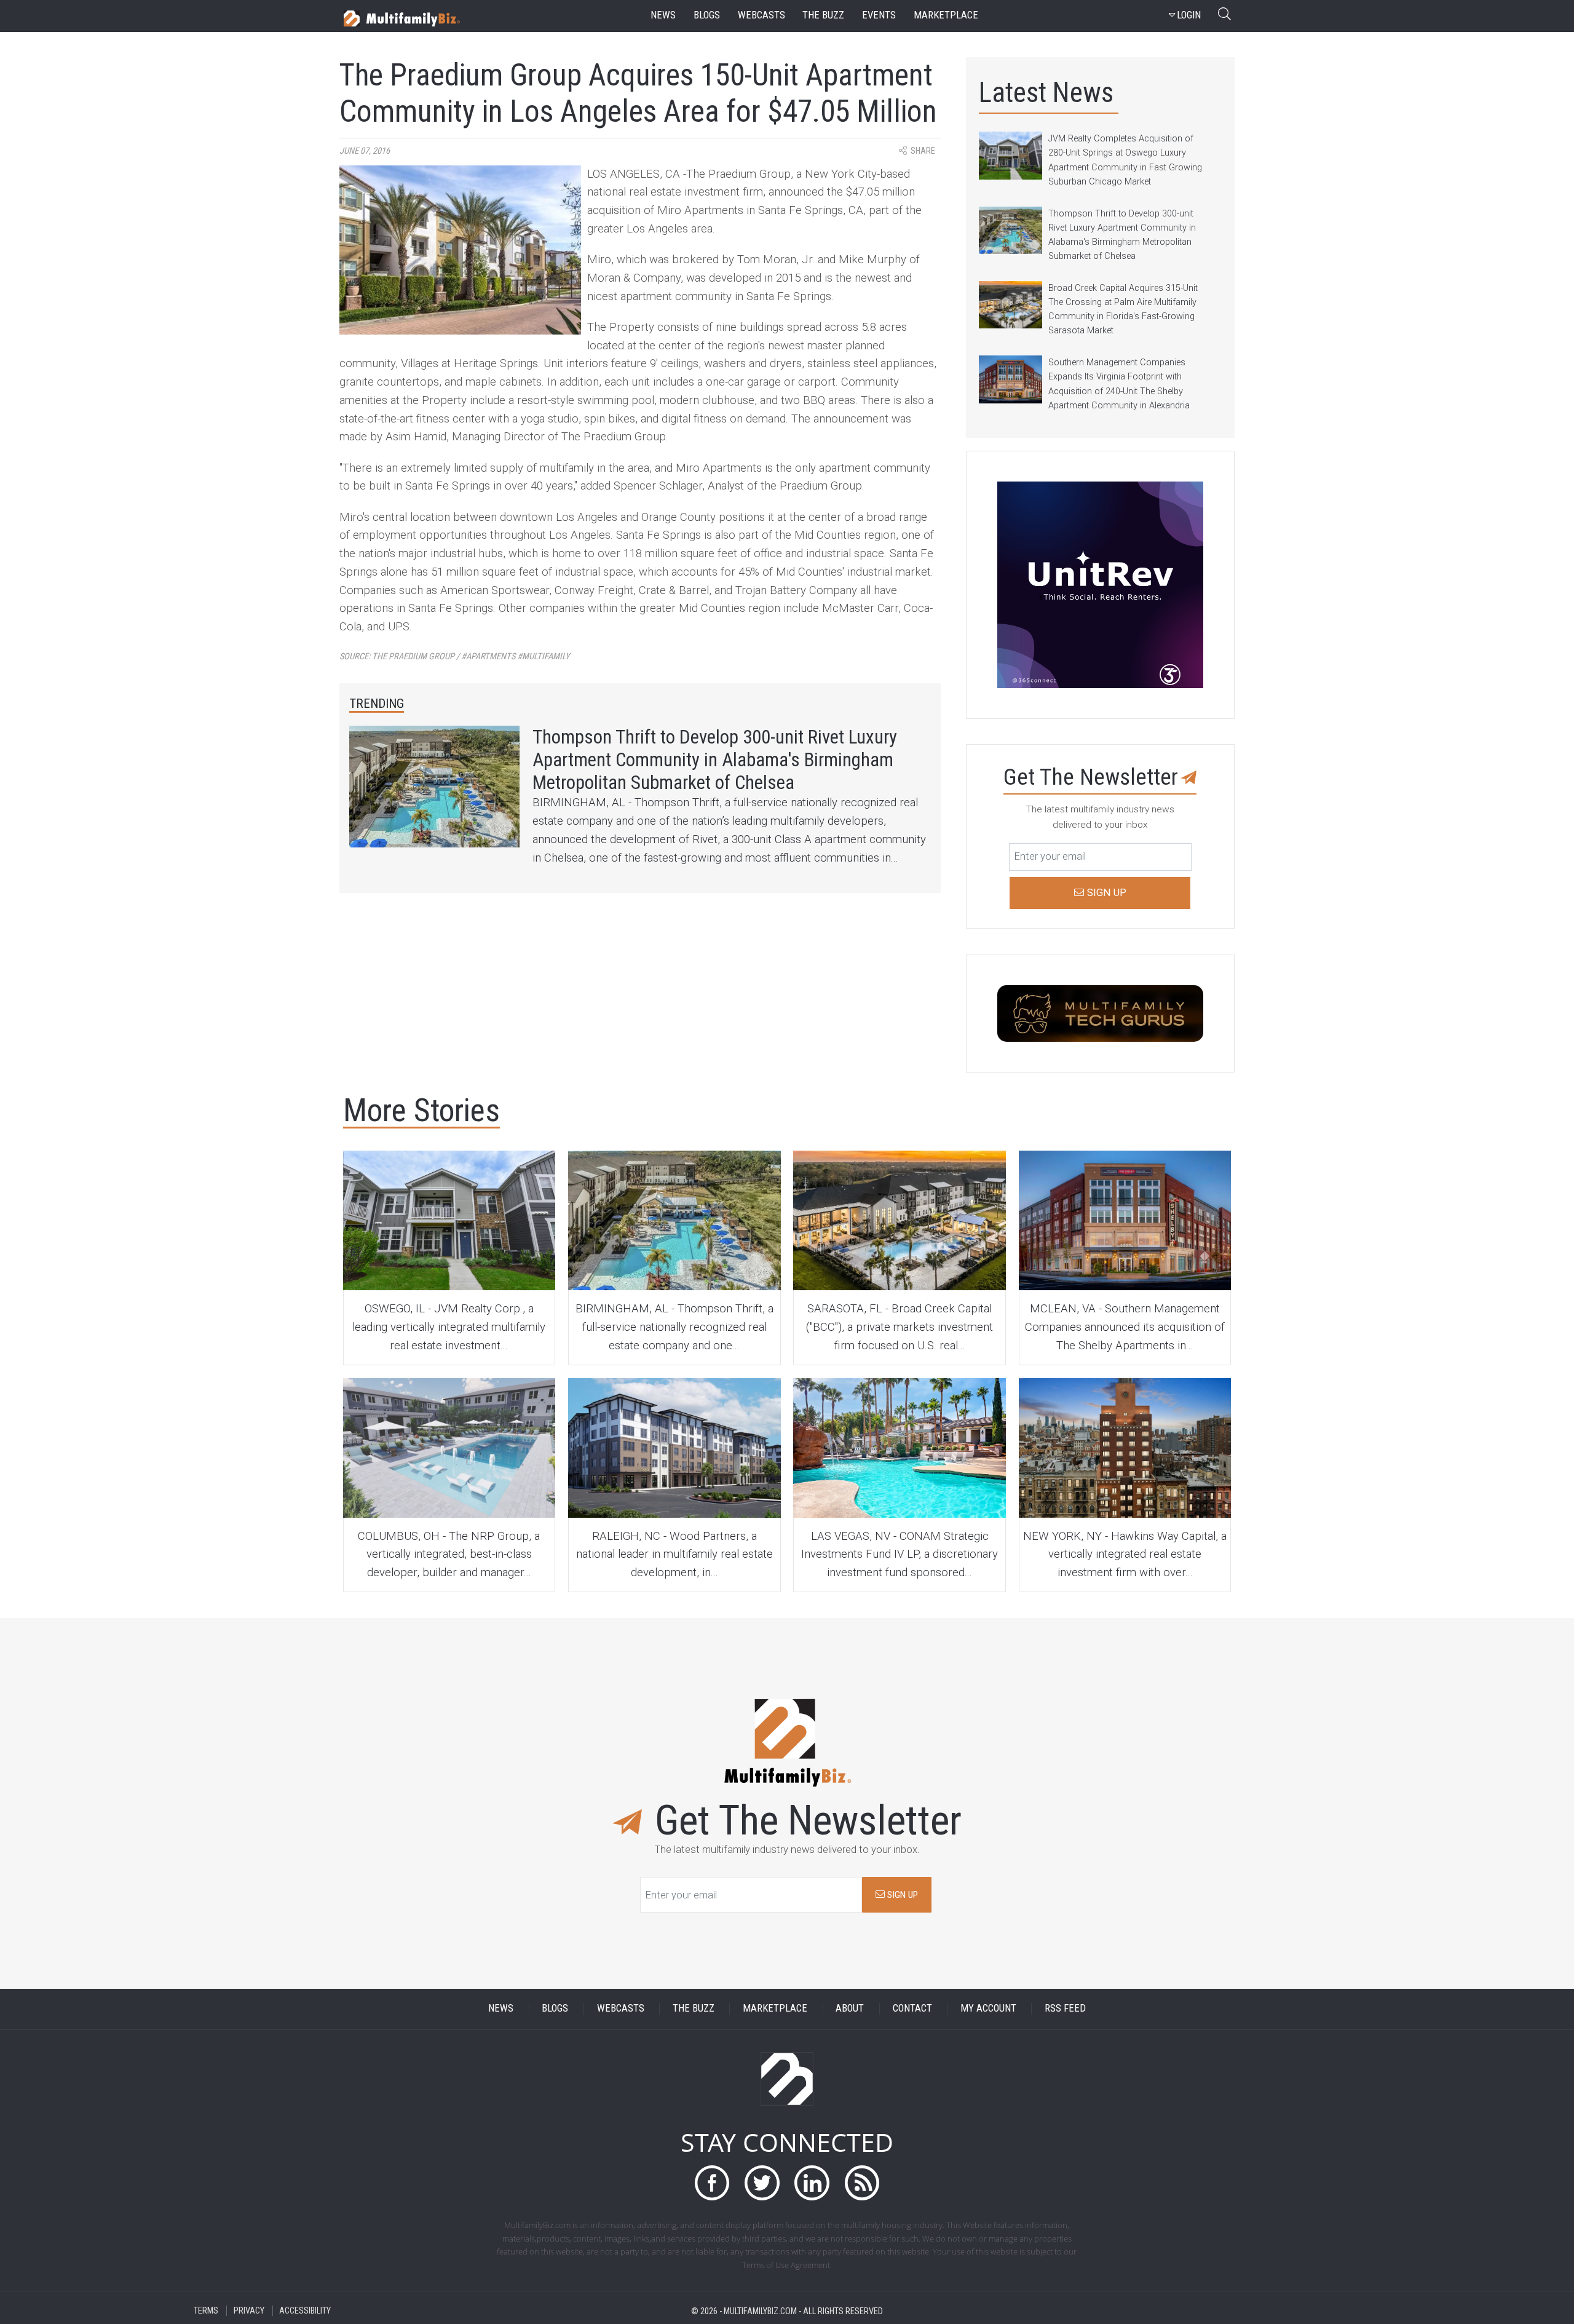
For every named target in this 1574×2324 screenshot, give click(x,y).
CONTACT (912, 2009)
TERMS (206, 2311)
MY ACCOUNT (988, 2009)
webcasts (761, 15)
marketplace (946, 15)
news (663, 15)
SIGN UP (901, 1895)
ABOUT (850, 2009)
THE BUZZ (694, 2009)
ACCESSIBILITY (305, 2311)
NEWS (501, 2009)
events (879, 15)
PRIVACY (249, 2311)
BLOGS (555, 2009)
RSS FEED (1065, 2009)
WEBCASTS (621, 2009)
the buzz (823, 15)
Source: (455, 656)
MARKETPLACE (775, 2009)
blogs (707, 15)
